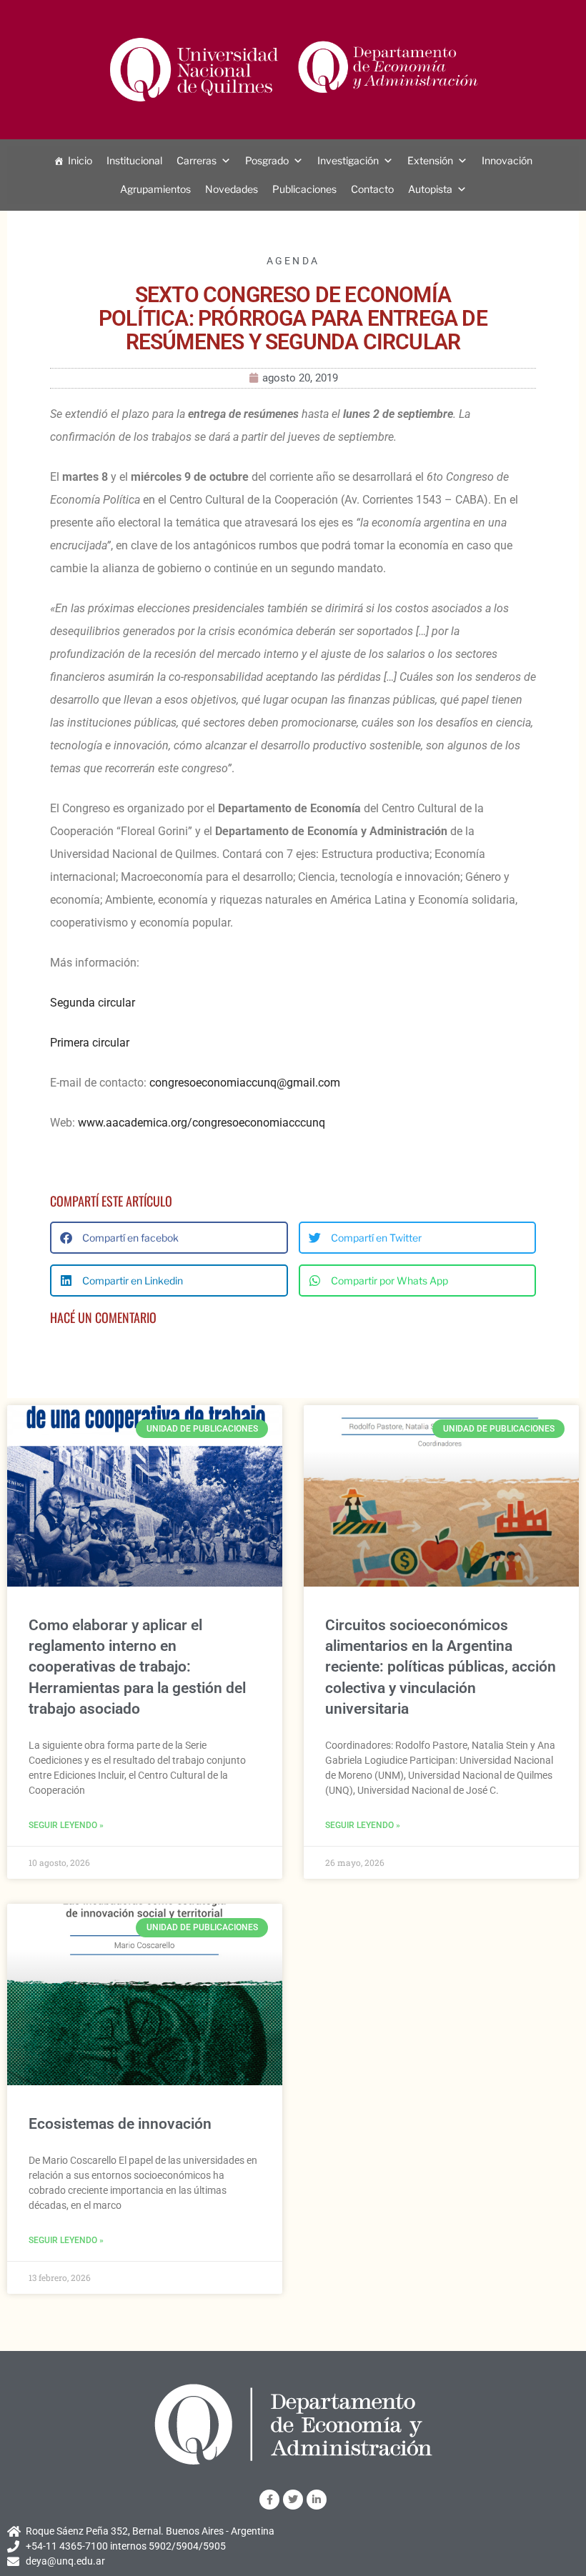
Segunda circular (93, 1003)
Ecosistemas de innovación (120, 2124)
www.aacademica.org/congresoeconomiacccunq (202, 1123)
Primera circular (90, 1043)
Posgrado (267, 160)
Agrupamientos (155, 189)
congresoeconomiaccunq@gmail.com (245, 1083)
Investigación (348, 160)
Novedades (232, 189)
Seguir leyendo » (66, 1825)
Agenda (293, 261)
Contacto (372, 189)
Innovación (507, 160)
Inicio (80, 160)
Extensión (430, 160)
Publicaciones (304, 189)
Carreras (197, 160)
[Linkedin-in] (317, 2500)
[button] (169, 1238)
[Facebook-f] (269, 2500)
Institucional (134, 160)
